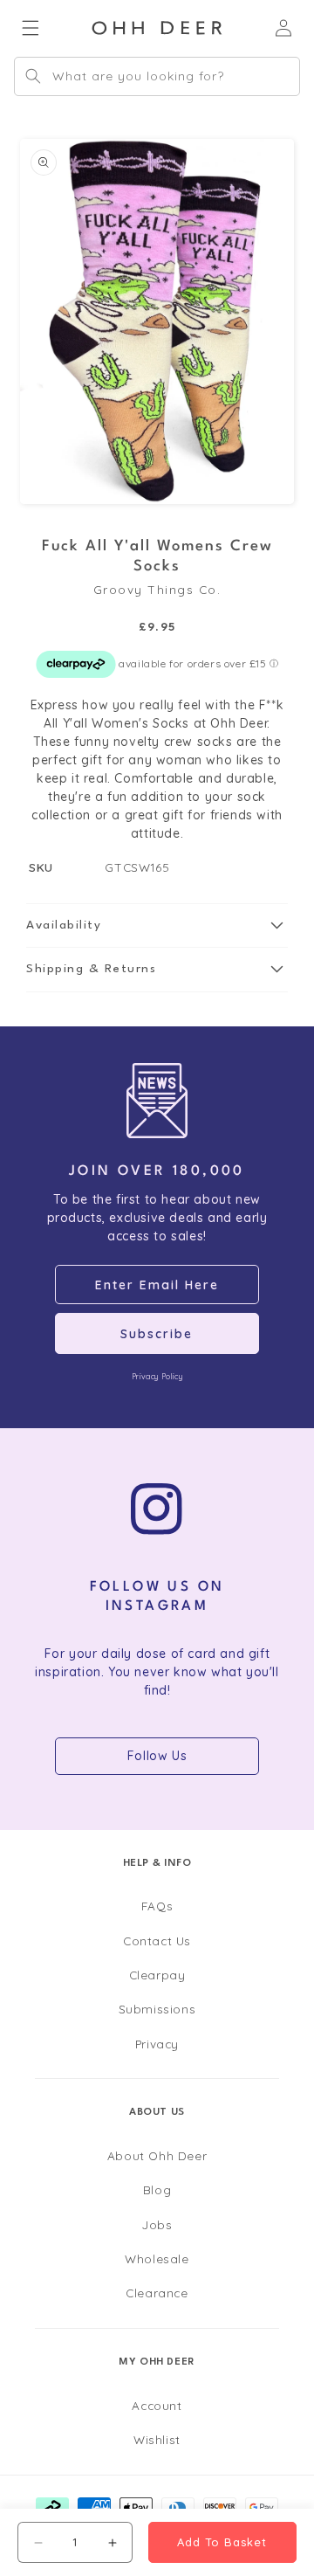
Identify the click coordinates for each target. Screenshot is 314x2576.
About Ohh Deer (157, 2155)
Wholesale (157, 2258)
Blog (157, 2189)
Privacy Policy (157, 1376)
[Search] (33, 76)
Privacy (157, 2044)
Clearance (157, 2293)
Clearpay (157, 1975)
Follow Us (157, 1756)
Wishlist (157, 2439)
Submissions (157, 2009)
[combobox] (157, 76)
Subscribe (157, 1334)
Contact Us (157, 1941)
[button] (157, 926)
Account (157, 2405)
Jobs (157, 2224)
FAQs (157, 1906)
